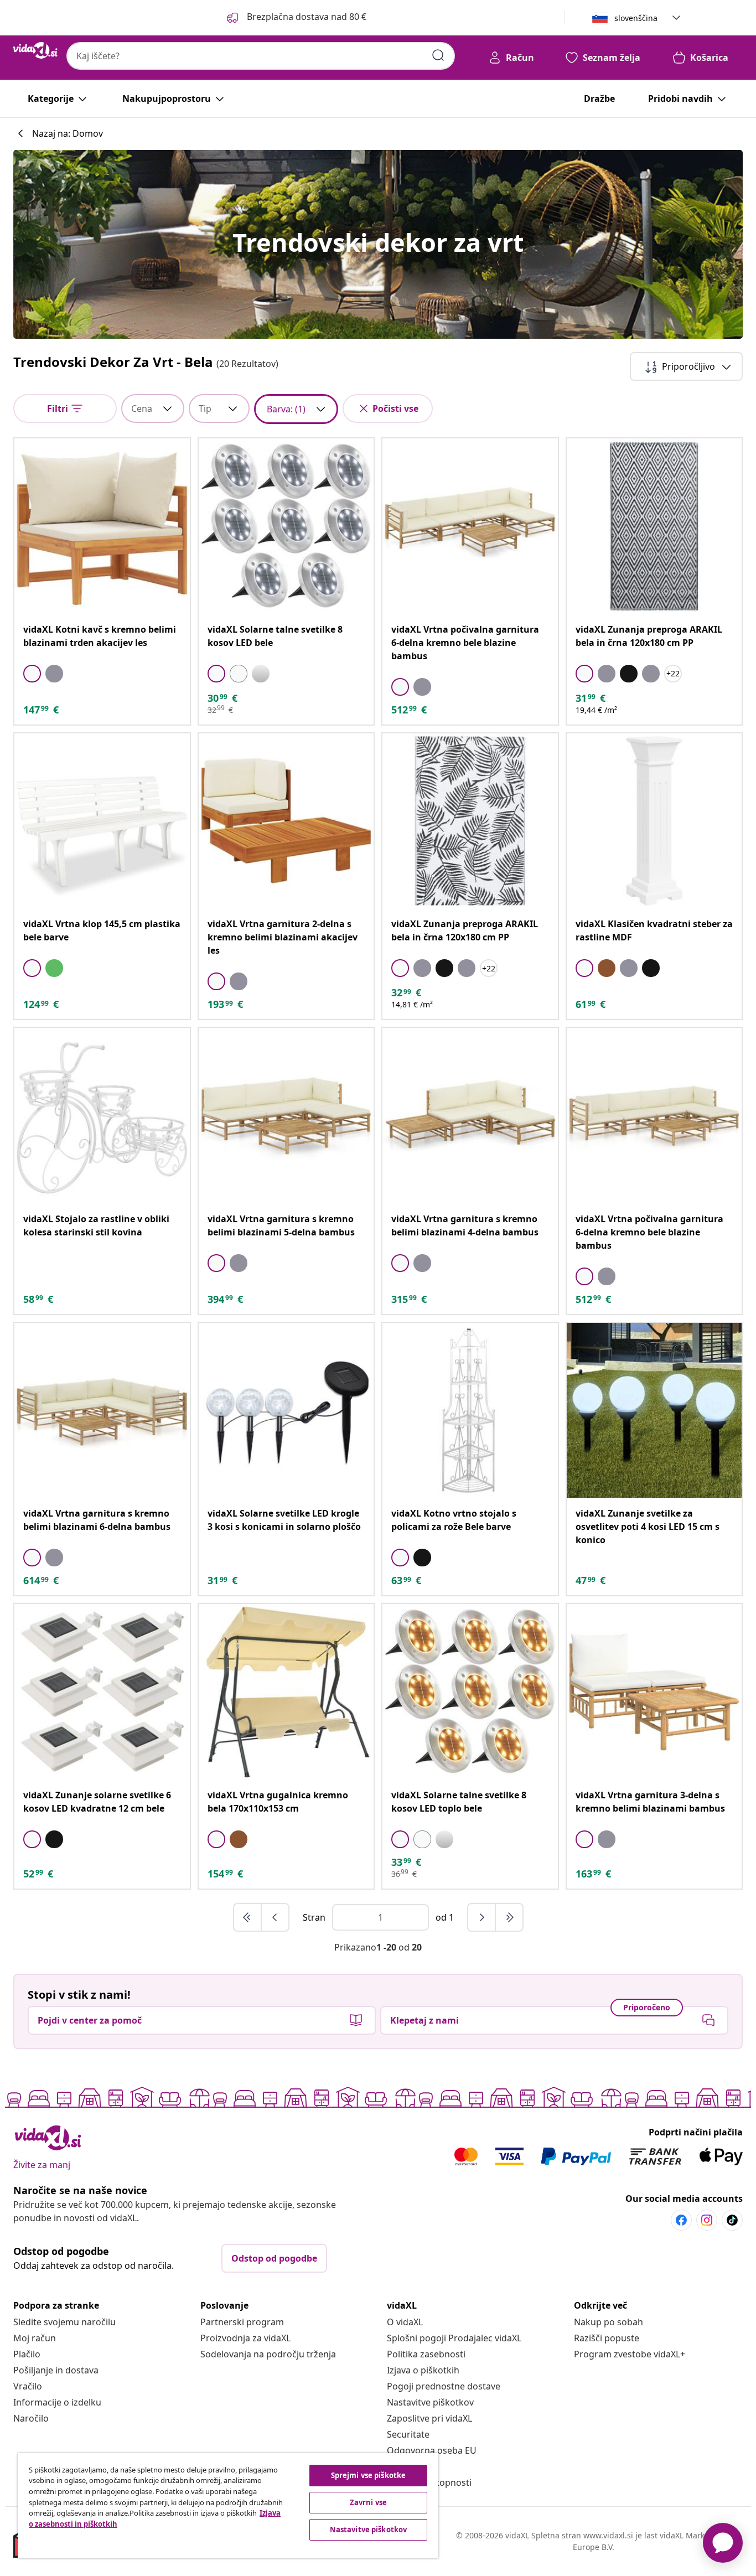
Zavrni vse (368, 2502)
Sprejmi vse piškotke (369, 2475)
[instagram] (707, 2220)
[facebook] (681, 2220)
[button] (296, 18)
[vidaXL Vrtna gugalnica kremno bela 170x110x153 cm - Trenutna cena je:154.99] (286, 1692)
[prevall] (248, 1917)
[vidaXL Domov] (35, 50)
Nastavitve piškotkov (430, 2402)
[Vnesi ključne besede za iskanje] (438, 55)
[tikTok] (732, 2220)
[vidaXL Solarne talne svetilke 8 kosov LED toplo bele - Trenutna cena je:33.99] (470, 1692)
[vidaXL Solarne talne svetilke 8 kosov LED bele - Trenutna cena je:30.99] (286, 526)
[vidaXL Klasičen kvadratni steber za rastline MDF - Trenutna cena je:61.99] (654, 821)
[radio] (32, 674)
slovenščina (636, 18)
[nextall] (509, 1917)
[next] (482, 1917)
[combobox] (261, 56)
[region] (228, 2506)
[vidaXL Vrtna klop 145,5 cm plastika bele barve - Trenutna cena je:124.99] (102, 821)
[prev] (275, 1917)
